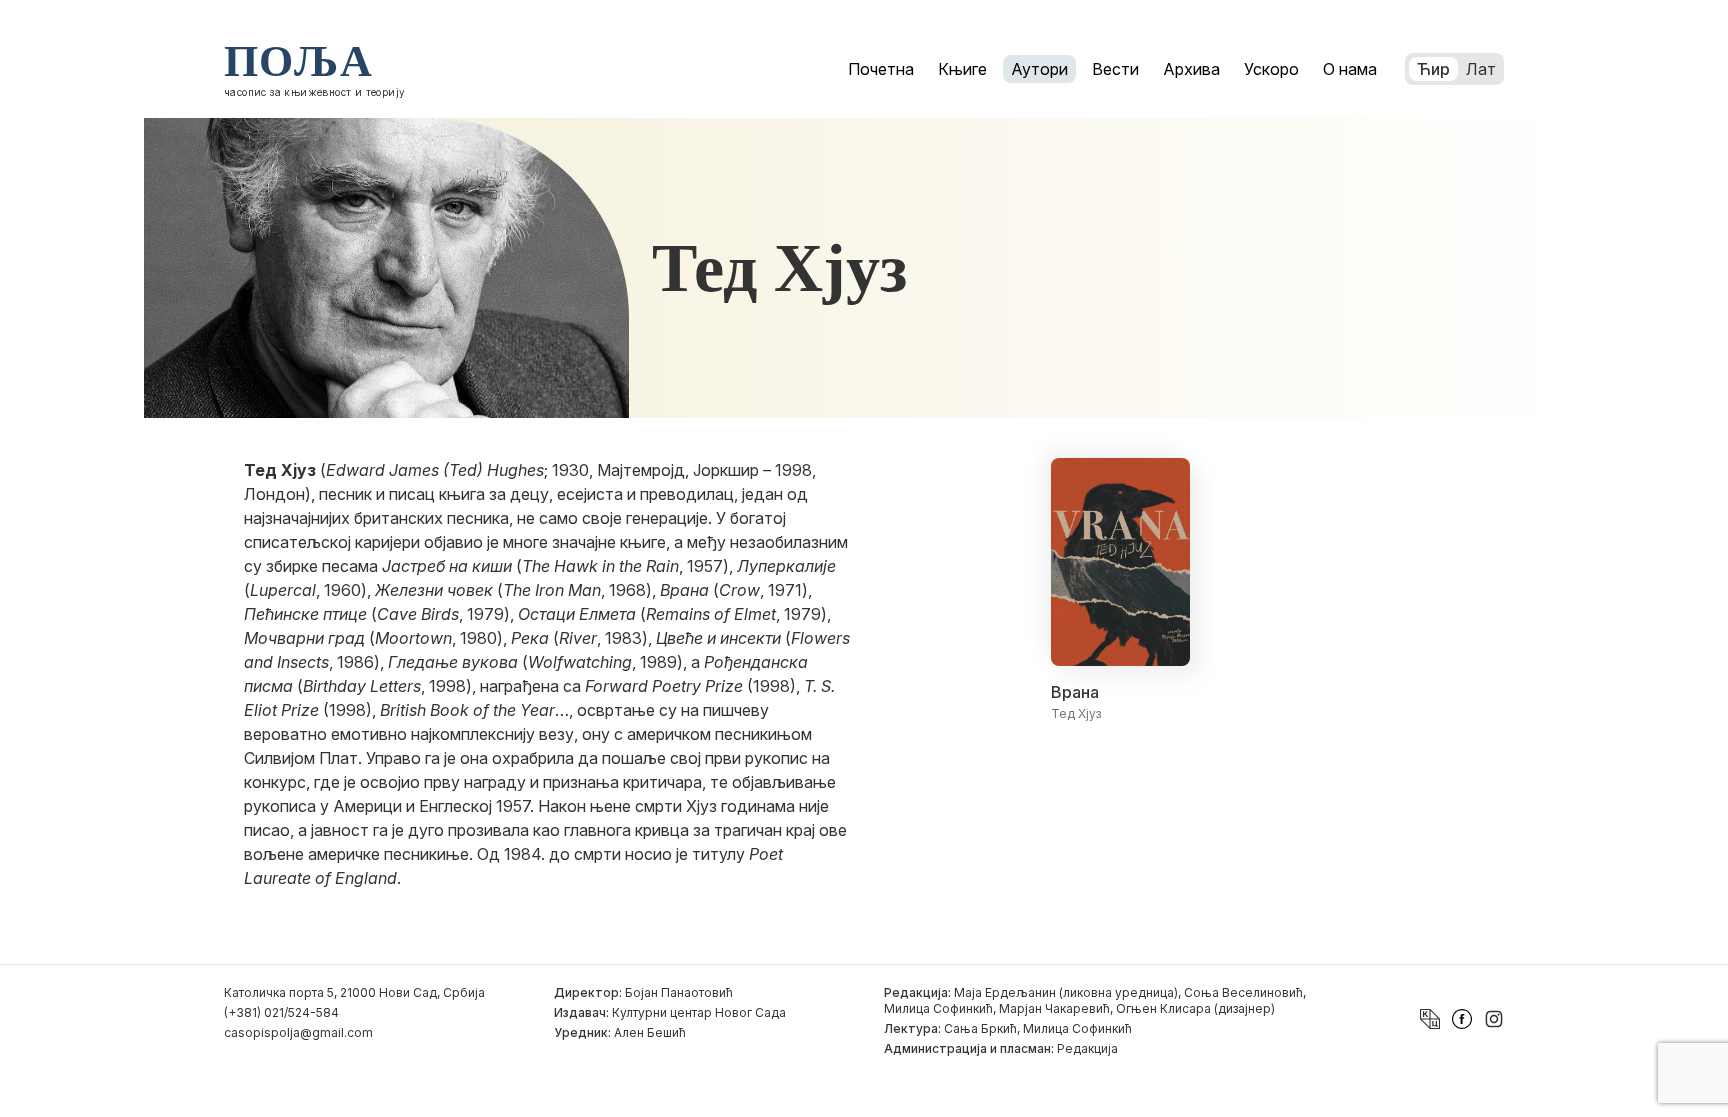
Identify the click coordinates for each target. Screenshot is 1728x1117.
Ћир (1433, 69)
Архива (1191, 69)
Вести (1115, 69)
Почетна (881, 69)
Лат (1481, 69)
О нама (1350, 69)
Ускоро (1271, 69)
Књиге (962, 69)
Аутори (1039, 69)
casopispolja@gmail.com (298, 1032)
